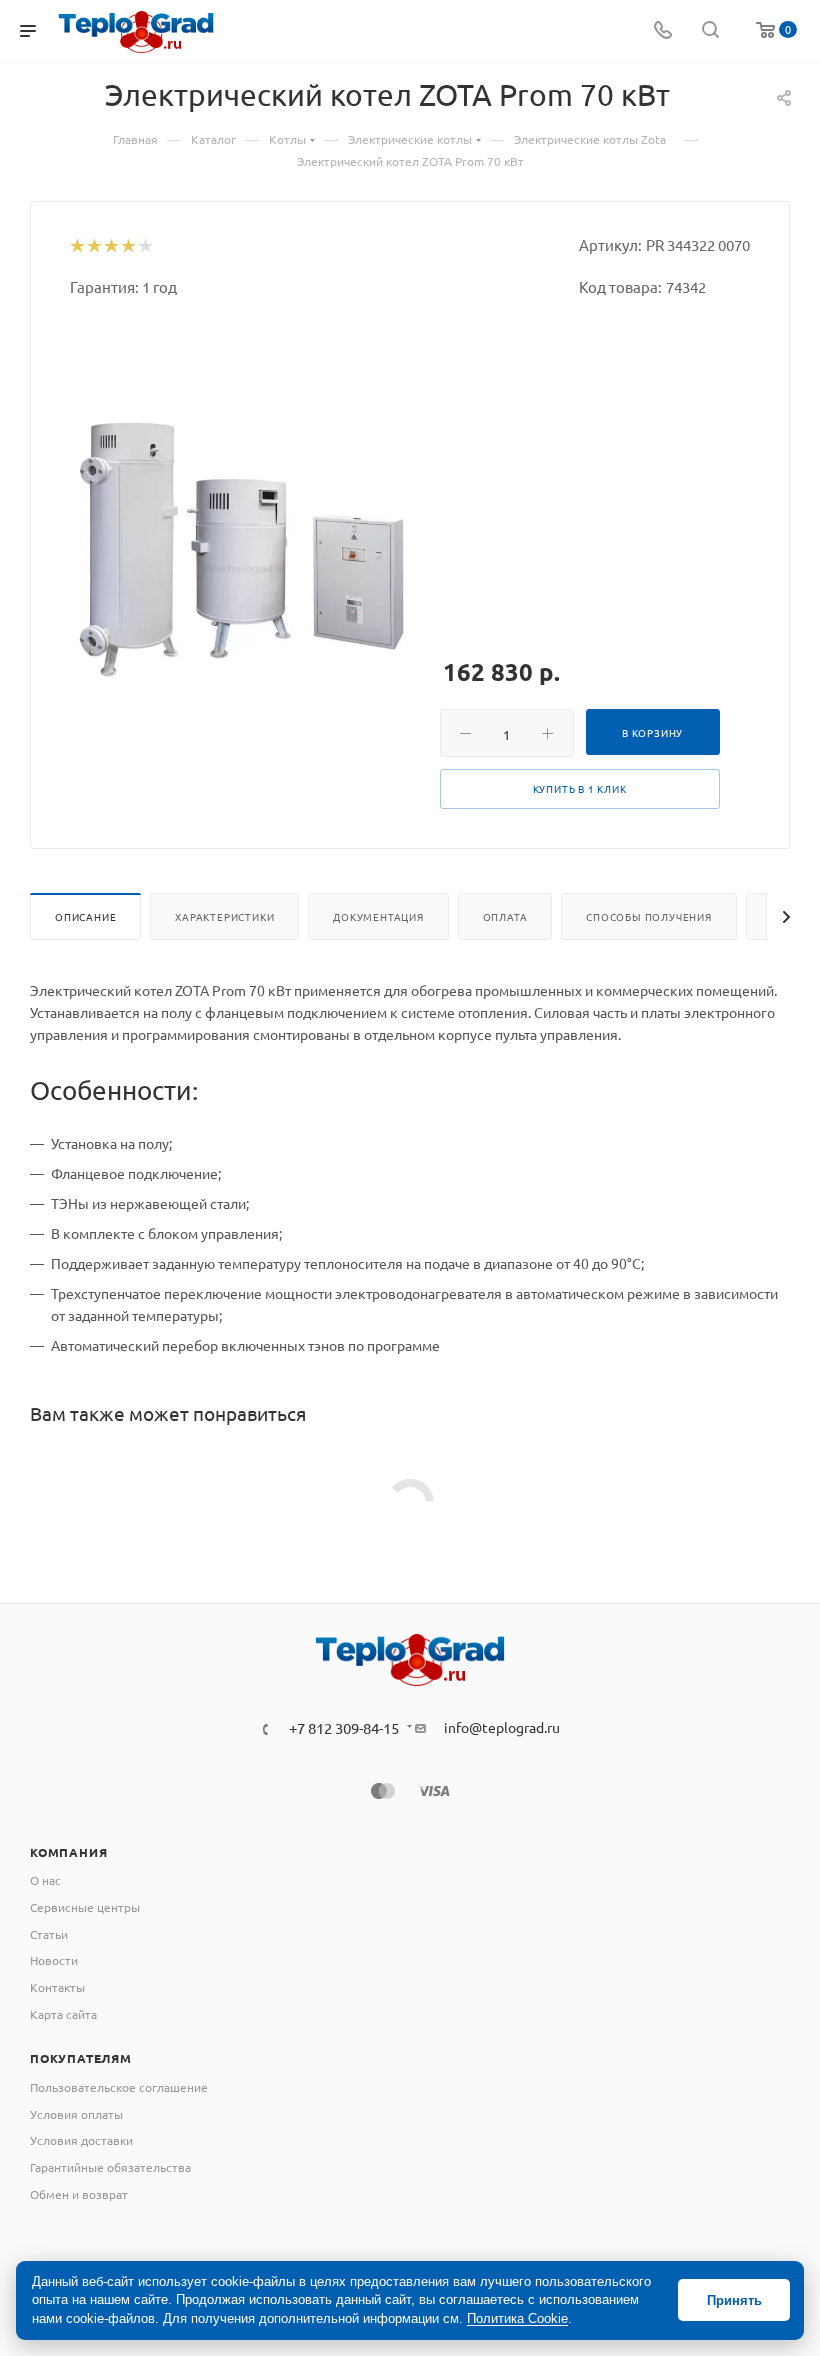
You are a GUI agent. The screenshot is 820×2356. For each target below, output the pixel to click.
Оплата (505, 916)
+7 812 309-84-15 (344, 1728)
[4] (127, 247)
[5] (144, 247)
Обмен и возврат (79, 2194)
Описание (85, 916)
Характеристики (224, 916)
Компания (68, 1852)
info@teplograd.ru (502, 1727)
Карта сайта (63, 2014)
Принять (734, 2300)
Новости (54, 1960)
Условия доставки (81, 2140)
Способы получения (649, 916)
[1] (76, 247)
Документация (378, 916)
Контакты (57, 1987)
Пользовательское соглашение (119, 2087)
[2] (93, 247)
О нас (45, 1880)
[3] (110, 247)
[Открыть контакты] (663, 31)
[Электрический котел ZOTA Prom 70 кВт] (240, 548)
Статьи (49, 1934)
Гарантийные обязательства (110, 2167)
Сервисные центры (85, 1907)
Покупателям (81, 2058)
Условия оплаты (76, 2114)
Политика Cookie (517, 2318)
